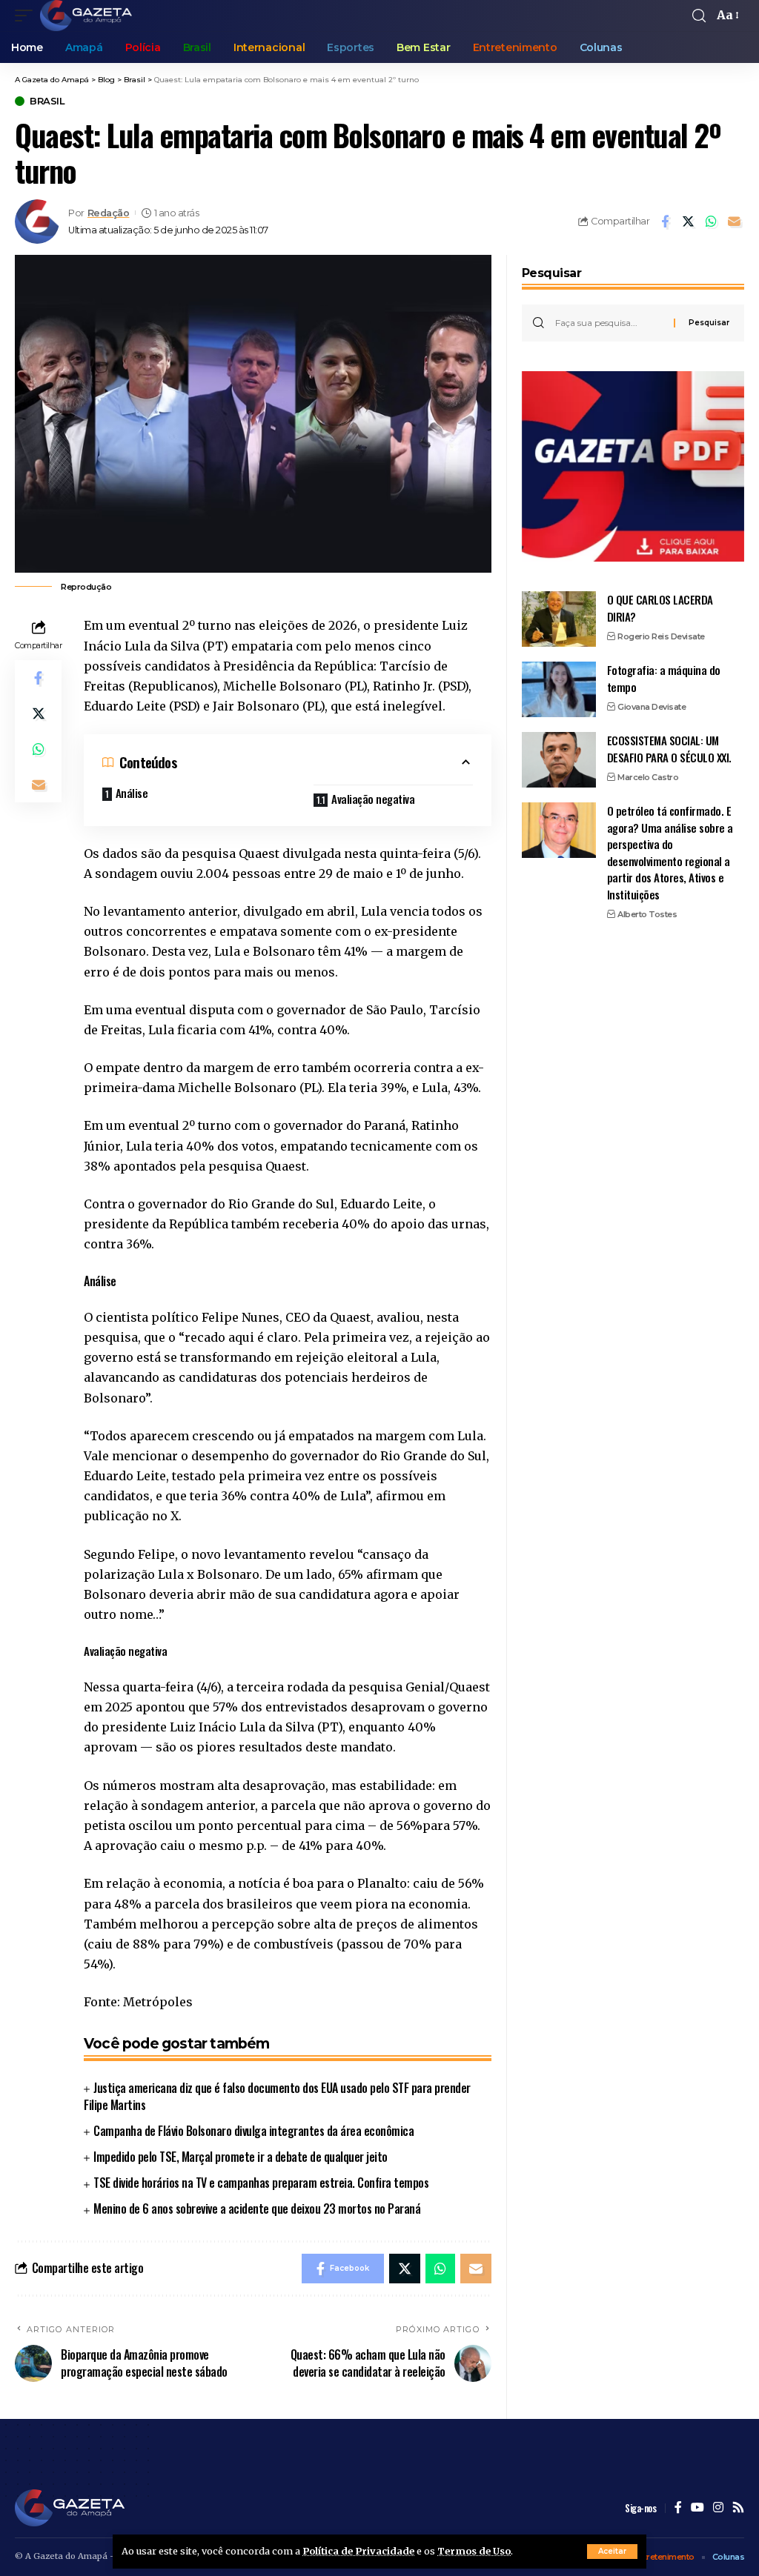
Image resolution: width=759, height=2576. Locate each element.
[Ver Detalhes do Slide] (633, 466)
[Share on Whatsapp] (711, 222)
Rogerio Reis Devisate (661, 636)
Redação (109, 213)
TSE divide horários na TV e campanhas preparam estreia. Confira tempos (261, 2183)
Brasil (47, 101)
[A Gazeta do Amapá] (86, 16)
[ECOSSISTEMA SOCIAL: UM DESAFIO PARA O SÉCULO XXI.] (559, 760)
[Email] (734, 222)
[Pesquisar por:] (609, 323)
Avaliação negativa (373, 799)
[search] (699, 16)
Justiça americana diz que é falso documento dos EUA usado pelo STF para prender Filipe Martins (277, 2096)
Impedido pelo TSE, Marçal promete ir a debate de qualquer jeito (241, 2157)
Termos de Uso (474, 2551)
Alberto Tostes (647, 914)
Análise (132, 793)
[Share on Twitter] (688, 222)
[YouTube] (697, 2508)
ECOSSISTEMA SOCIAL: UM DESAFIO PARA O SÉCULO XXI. (669, 749)
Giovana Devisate (652, 707)
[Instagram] (718, 2508)
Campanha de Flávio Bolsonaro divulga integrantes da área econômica (253, 2131)
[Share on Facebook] (665, 222)
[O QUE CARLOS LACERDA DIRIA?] (559, 619)
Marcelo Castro (648, 777)
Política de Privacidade (358, 2551)
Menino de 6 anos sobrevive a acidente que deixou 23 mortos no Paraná (257, 2209)
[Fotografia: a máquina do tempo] (559, 689)
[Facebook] (678, 2508)
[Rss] (738, 2508)
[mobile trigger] (27, 16)
